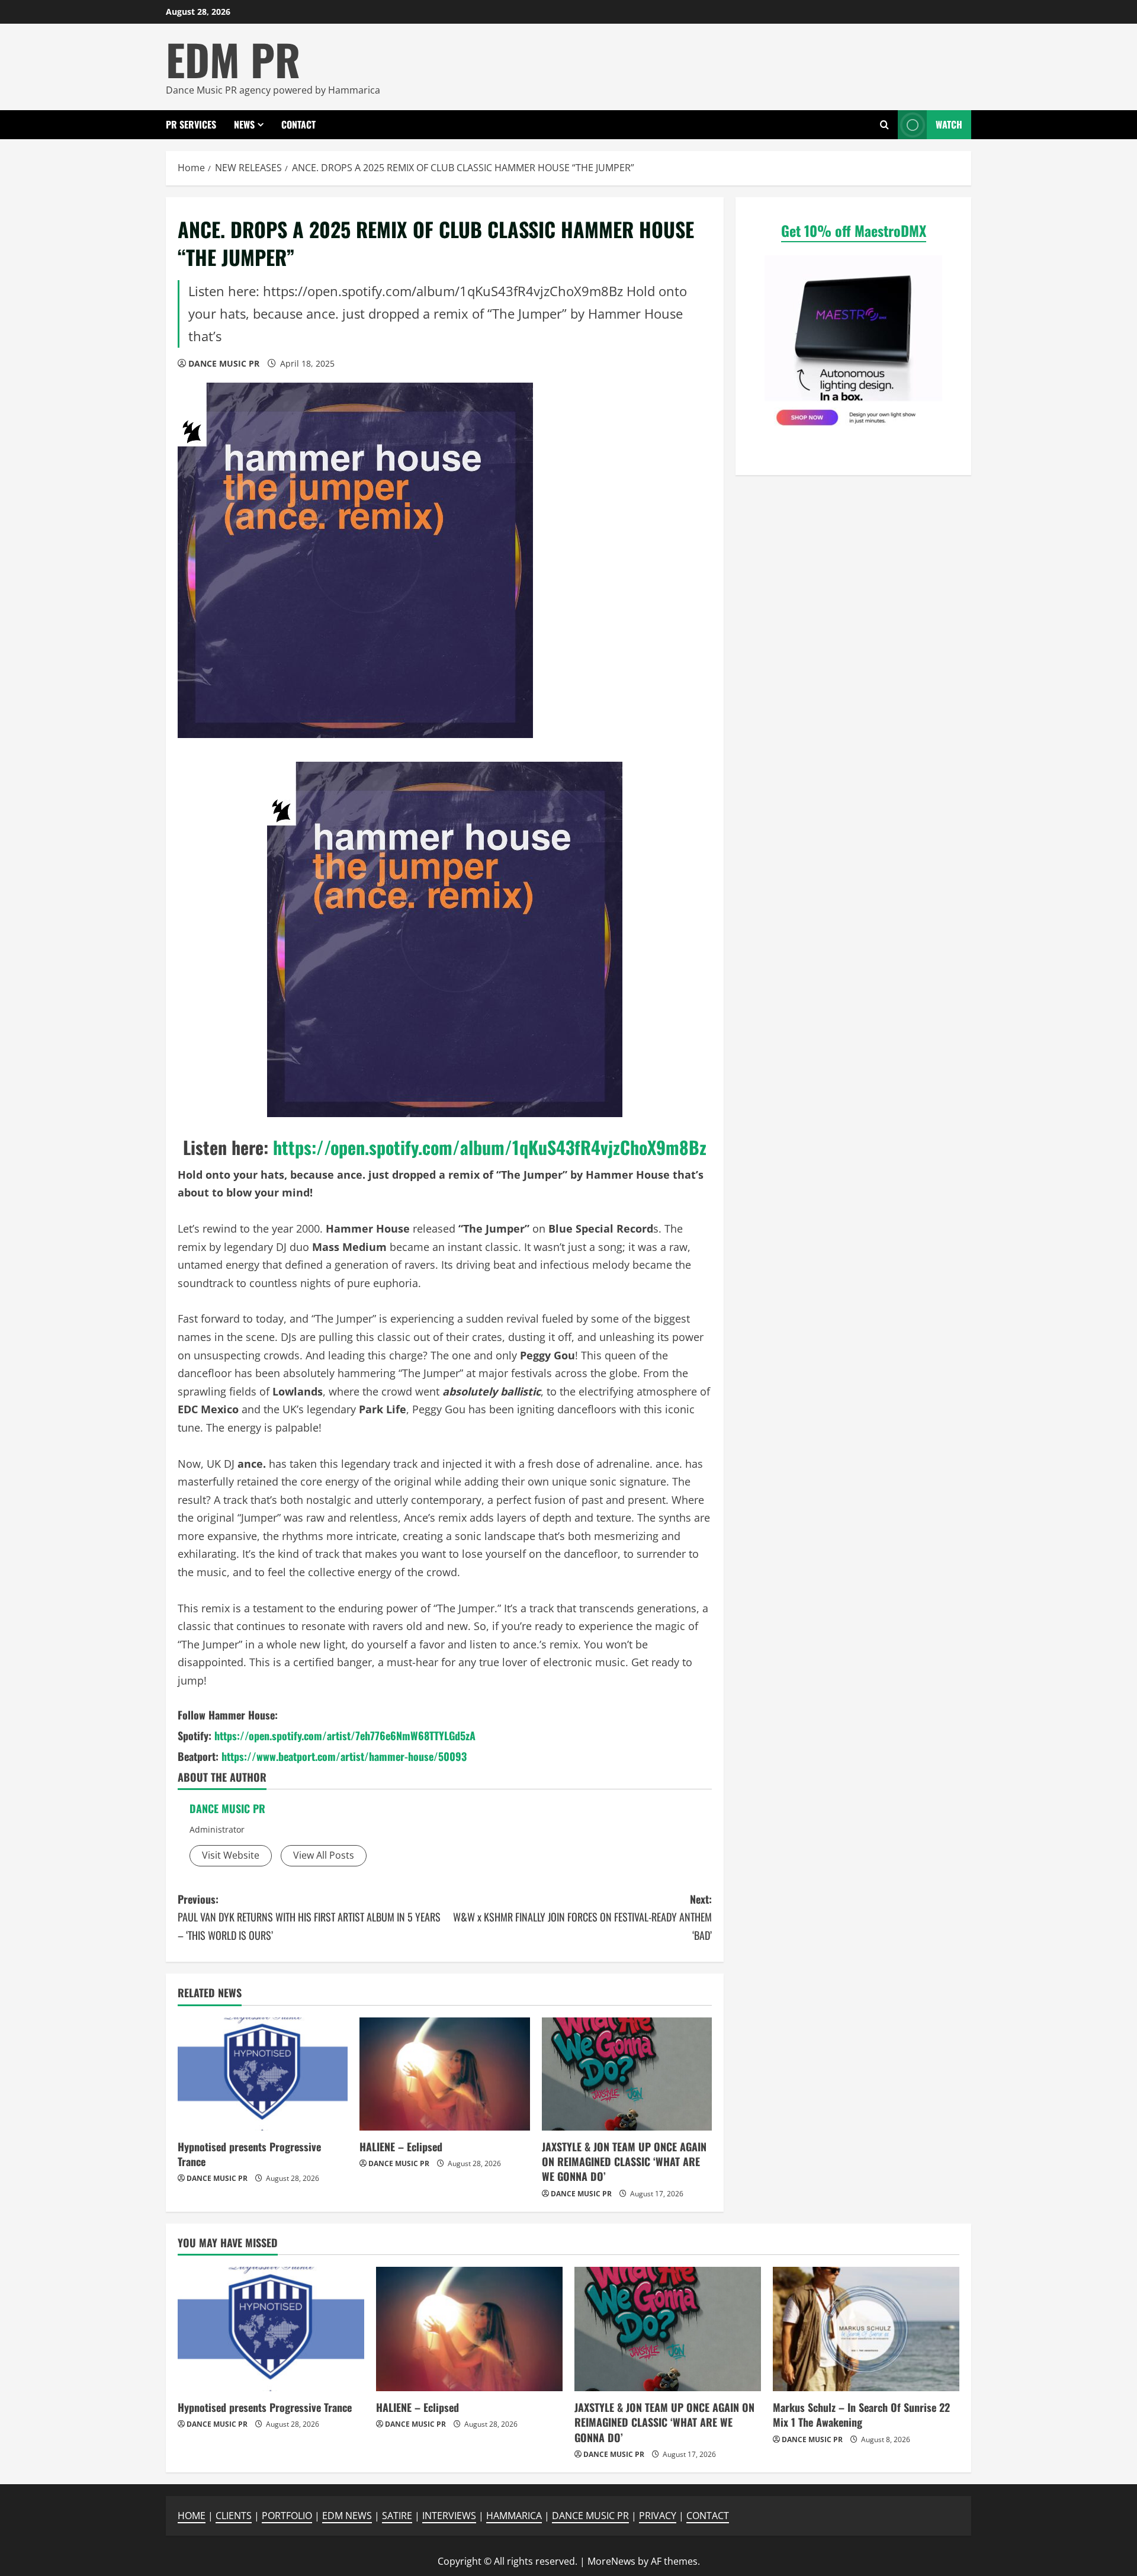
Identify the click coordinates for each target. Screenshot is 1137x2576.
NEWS (244, 124)
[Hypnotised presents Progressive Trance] (263, 2074)
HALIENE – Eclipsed (401, 2147)
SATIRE (397, 2516)
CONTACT (298, 124)
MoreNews (611, 2561)
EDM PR (233, 59)
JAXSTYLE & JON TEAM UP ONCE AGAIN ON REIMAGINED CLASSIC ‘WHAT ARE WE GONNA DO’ (624, 2161)
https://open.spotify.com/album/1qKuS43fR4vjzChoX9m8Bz (490, 1147)
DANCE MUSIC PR (224, 363)
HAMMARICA (514, 2516)
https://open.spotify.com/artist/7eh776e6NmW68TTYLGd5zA (345, 1735)
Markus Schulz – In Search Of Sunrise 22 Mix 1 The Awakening (861, 2415)
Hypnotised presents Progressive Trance (249, 2154)
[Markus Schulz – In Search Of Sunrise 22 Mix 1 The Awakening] (866, 2329)
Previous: (309, 1917)
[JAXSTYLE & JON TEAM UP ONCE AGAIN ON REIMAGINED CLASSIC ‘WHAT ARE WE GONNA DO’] (627, 2074)
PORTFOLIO (287, 2516)
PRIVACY (658, 2516)
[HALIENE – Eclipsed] (444, 2074)
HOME (192, 2516)
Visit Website (231, 1855)
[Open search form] (884, 125)
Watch (949, 124)
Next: (582, 1917)
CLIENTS (234, 2516)
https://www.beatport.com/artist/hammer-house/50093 (344, 1756)
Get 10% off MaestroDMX (854, 230)
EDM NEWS (347, 2516)
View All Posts (324, 1855)
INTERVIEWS (449, 2516)
